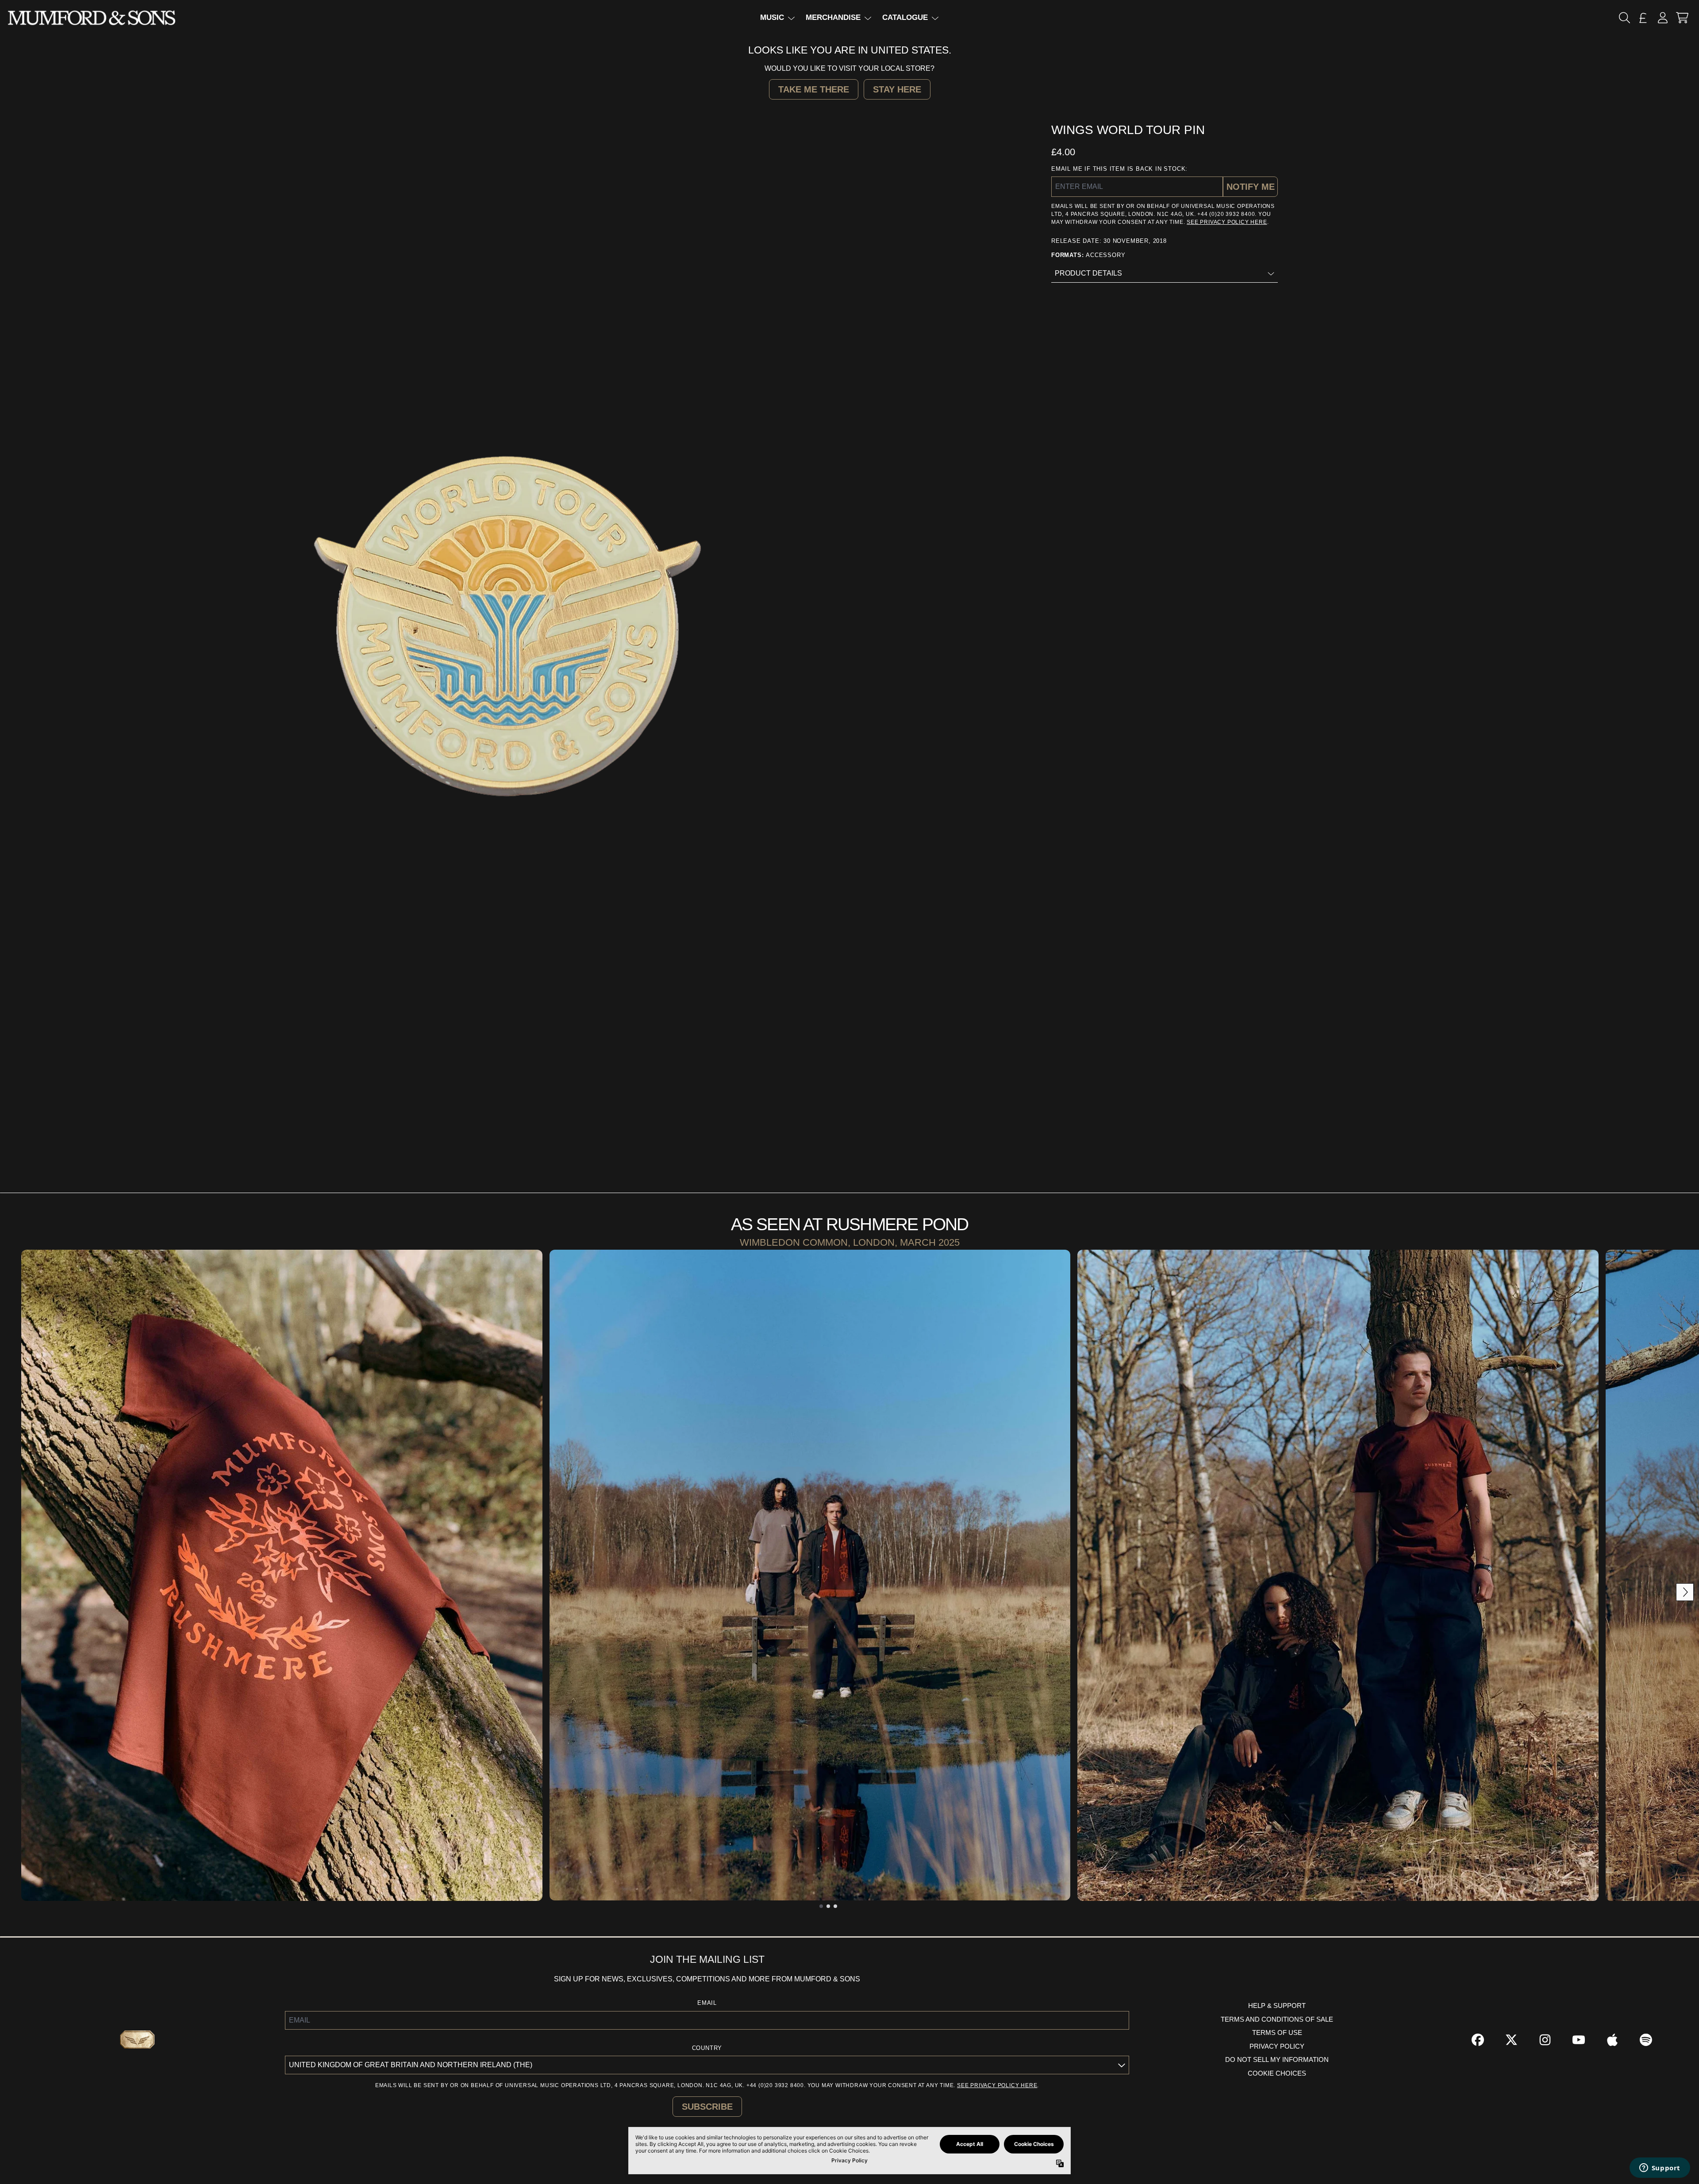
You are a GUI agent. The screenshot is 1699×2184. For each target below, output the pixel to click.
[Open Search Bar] (1624, 18)
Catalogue (905, 17)
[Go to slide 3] (835, 1906)
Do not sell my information (1277, 2059)
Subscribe (707, 2107)
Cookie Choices (1277, 2073)
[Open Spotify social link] (1646, 2040)
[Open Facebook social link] (1478, 2040)
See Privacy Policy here (1227, 222)
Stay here (897, 89)
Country (707, 2048)
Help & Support (1277, 2006)
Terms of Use (1277, 2032)
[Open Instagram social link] (1545, 2040)
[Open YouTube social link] (1579, 2040)
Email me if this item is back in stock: (1119, 169)
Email (707, 2003)
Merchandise (833, 17)
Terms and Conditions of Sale (1277, 2019)
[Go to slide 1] (821, 1906)
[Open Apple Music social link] (1612, 2040)
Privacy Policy (1277, 2046)
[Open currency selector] (1643, 18)
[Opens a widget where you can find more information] (1660, 2169)
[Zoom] (510, 630)
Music (772, 17)
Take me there (814, 89)
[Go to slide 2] (828, 1906)
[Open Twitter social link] (1511, 2040)
